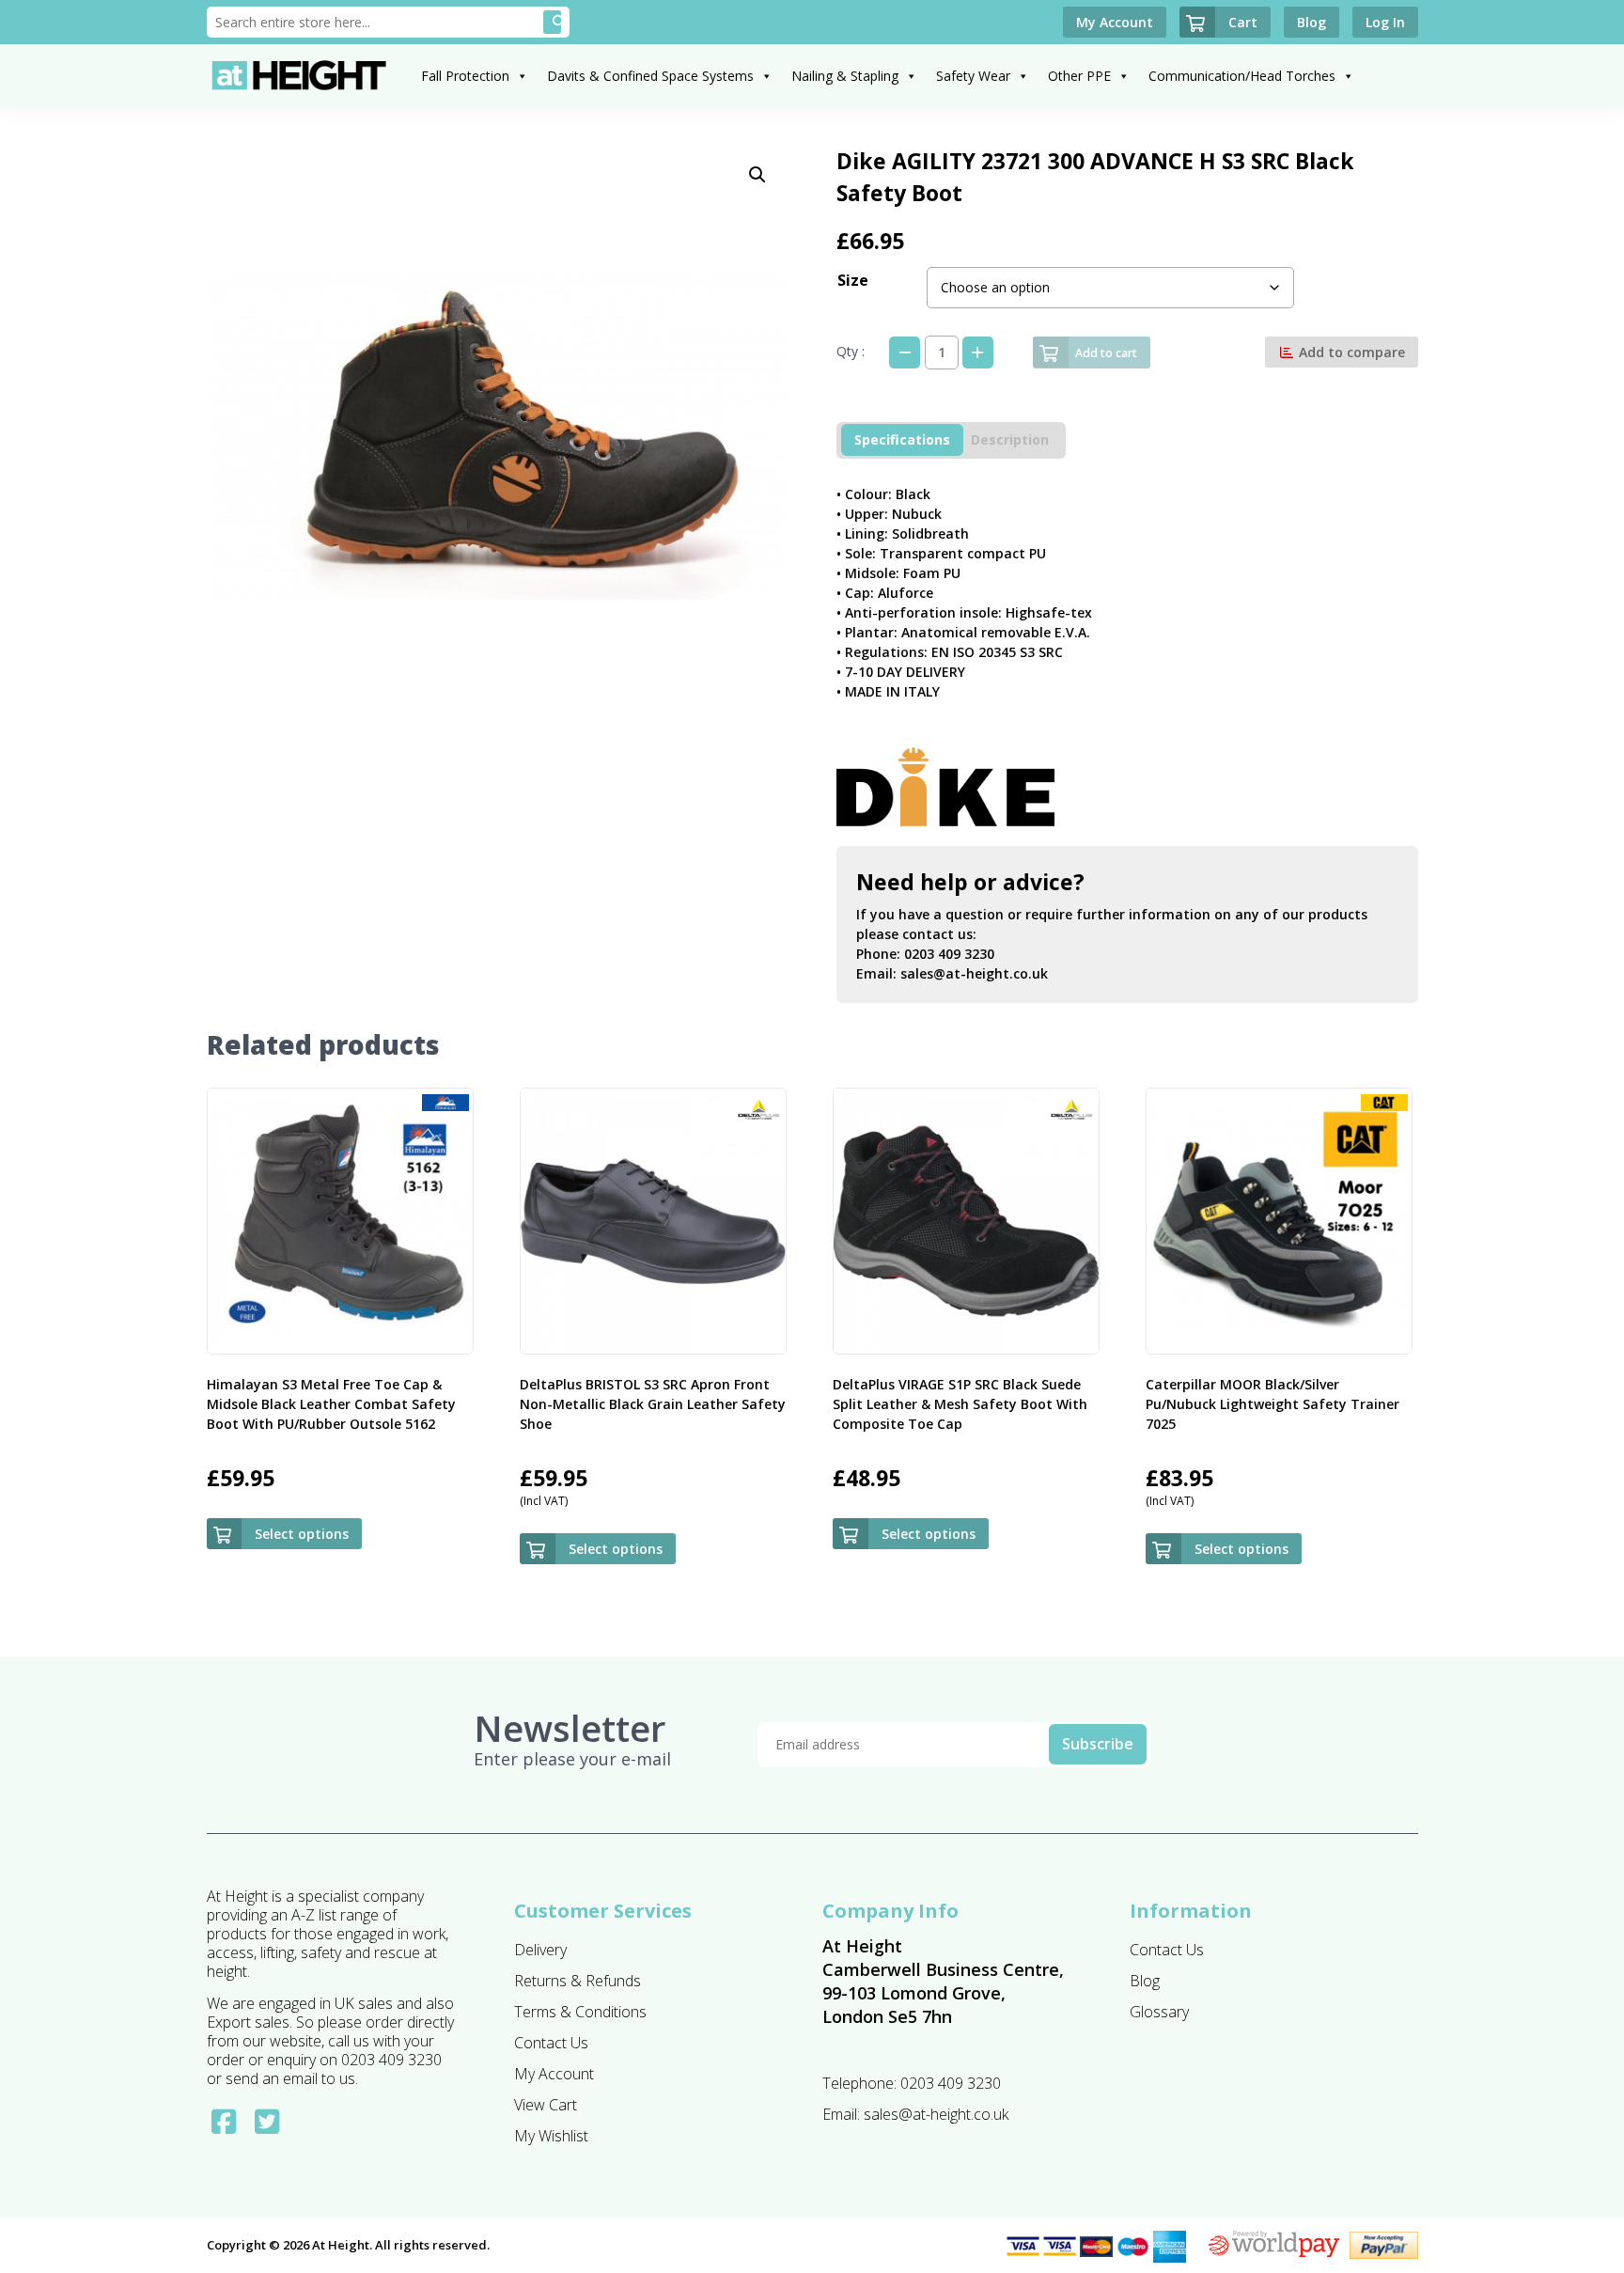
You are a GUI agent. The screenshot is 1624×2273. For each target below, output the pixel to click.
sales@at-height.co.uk (974, 973)
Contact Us (551, 2043)
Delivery (540, 1950)
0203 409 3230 (949, 954)
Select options (302, 1534)
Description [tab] (1010, 439)
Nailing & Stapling (845, 76)
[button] (757, 175)
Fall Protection (465, 76)
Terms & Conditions (580, 2012)
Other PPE (1079, 76)
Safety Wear (973, 76)
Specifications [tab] (902, 439)
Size (853, 280)
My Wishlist (551, 2136)
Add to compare (1350, 352)
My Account (554, 2074)
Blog (1145, 1981)
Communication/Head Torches (1242, 76)
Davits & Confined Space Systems (650, 76)
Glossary (1159, 2012)
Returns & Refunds (578, 1981)
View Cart (546, 2105)
